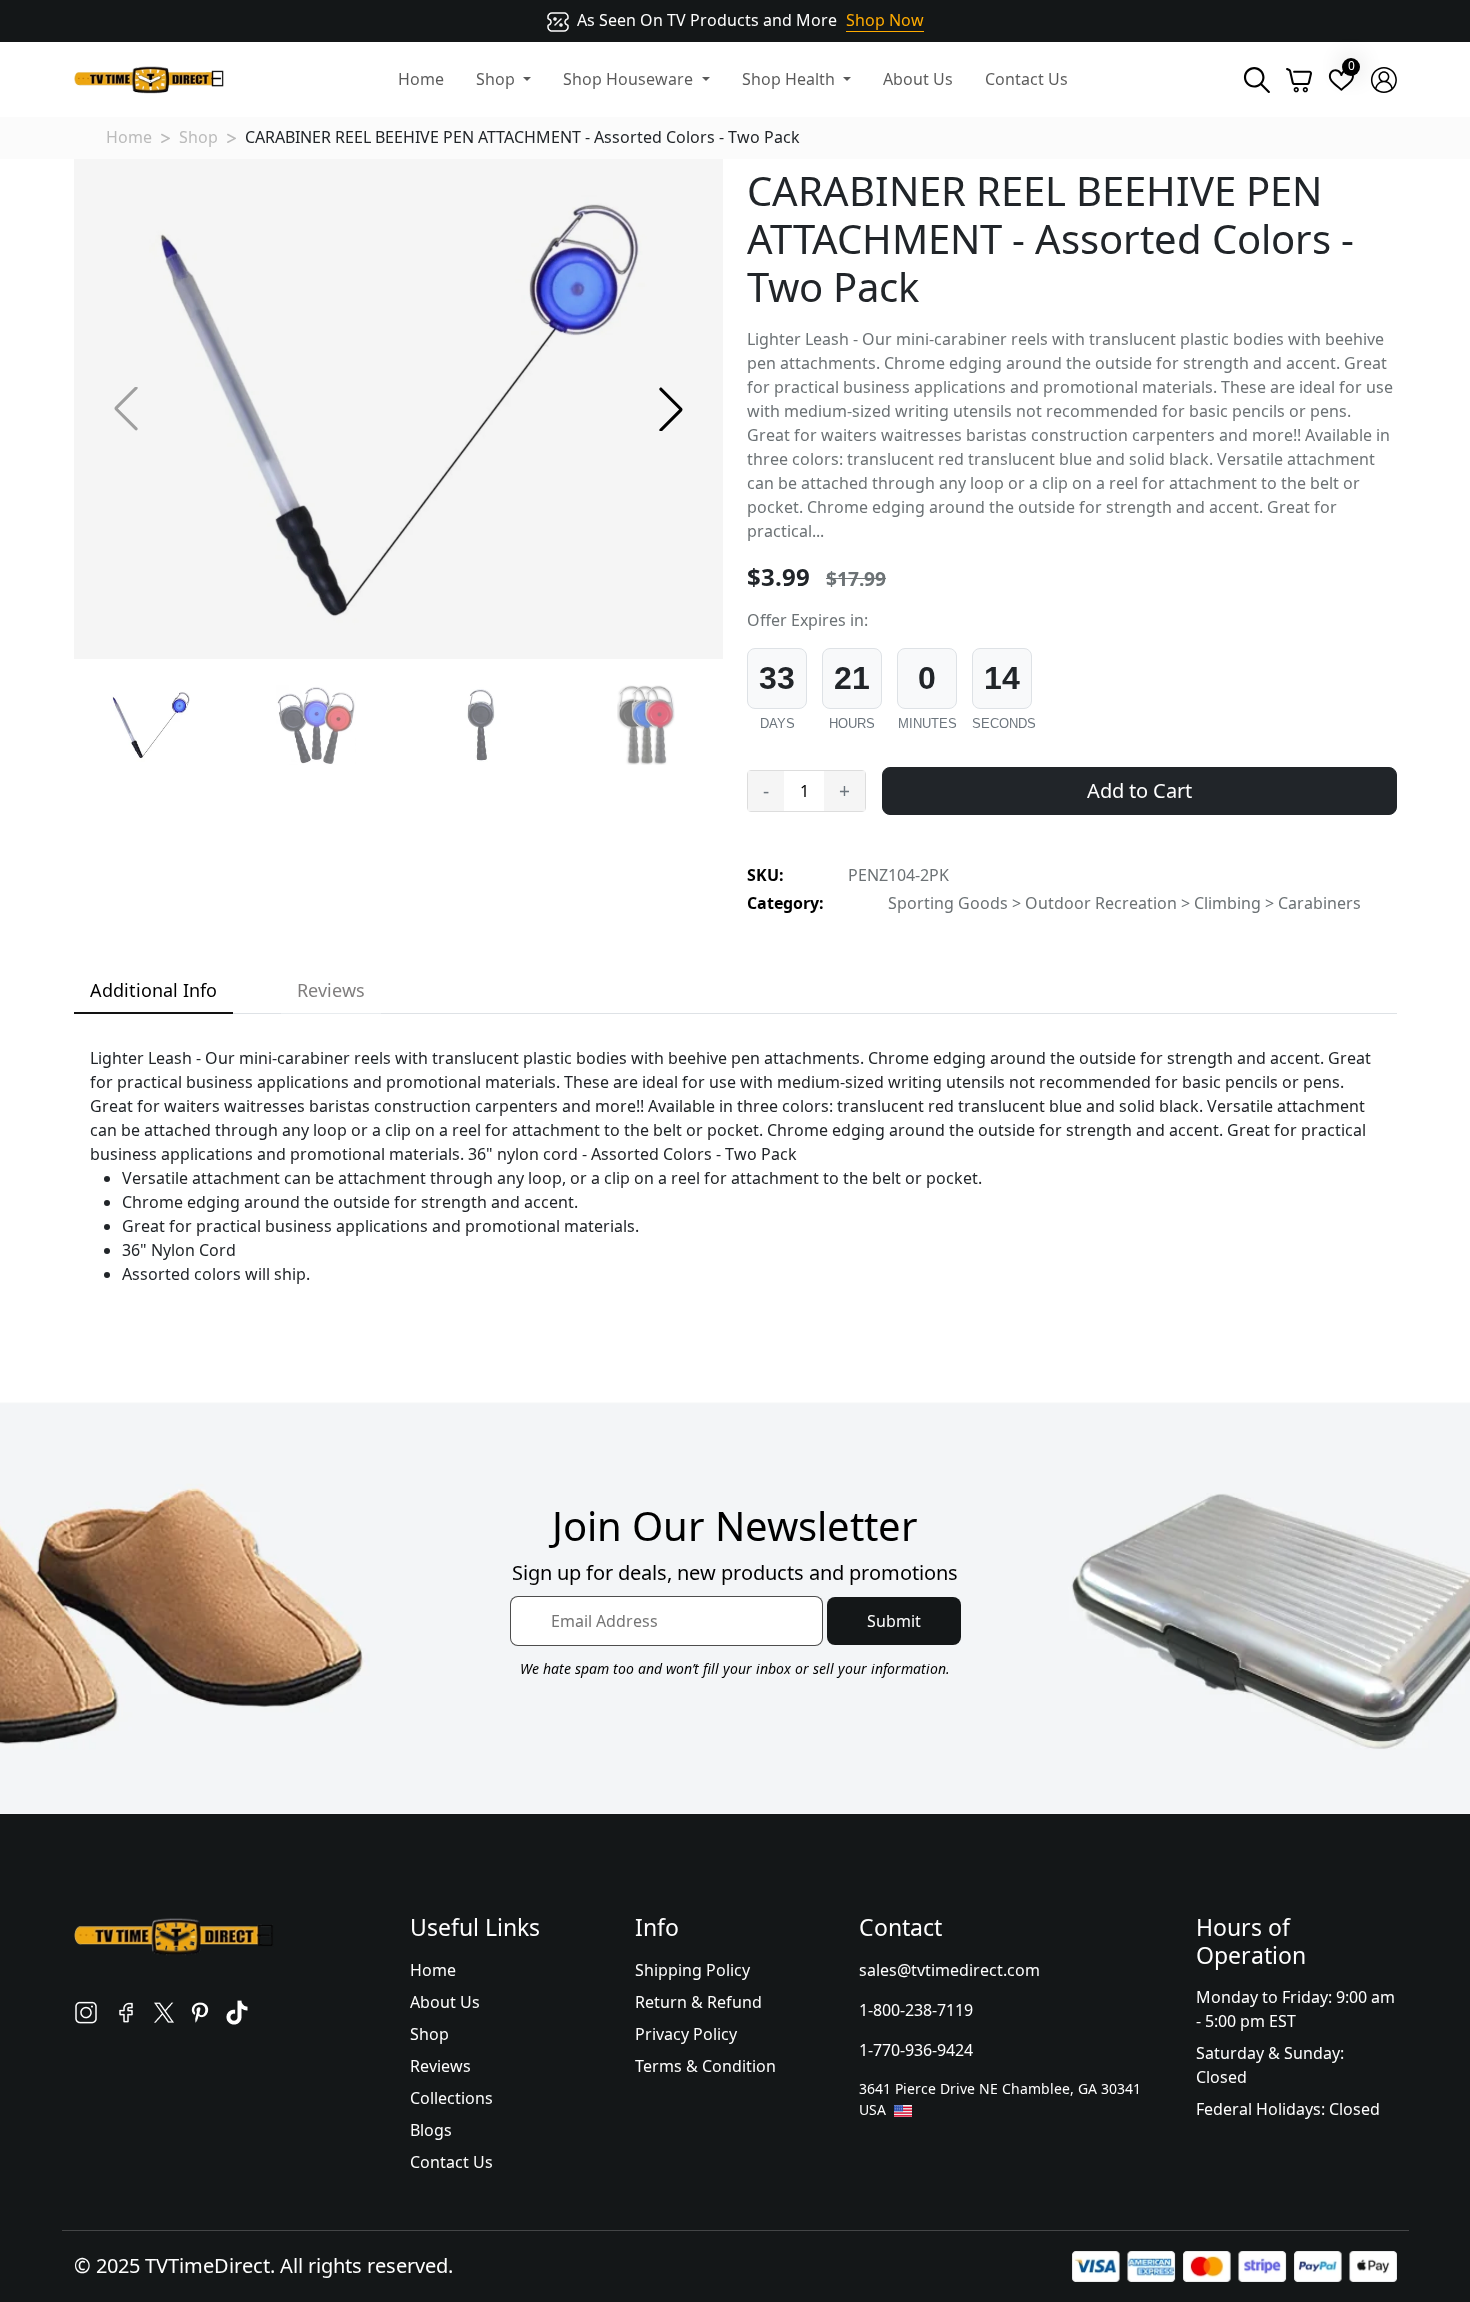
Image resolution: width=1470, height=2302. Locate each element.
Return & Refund (698, 2002)
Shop (198, 137)
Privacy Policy (686, 2034)
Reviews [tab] (331, 990)
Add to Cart (1139, 790)
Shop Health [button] (790, 79)
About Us (918, 79)
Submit (894, 1621)
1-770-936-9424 (916, 2050)
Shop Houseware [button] (630, 79)
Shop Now (885, 20)
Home (421, 79)
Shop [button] (497, 79)
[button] (671, 409)
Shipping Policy (692, 1970)
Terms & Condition (705, 2066)
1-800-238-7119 (916, 2010)
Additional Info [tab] (153, 990)
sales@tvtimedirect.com (949, 1970)
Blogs (431, 2130)
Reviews (440, 2066)
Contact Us (1026, 79)
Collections (451, 2098)
